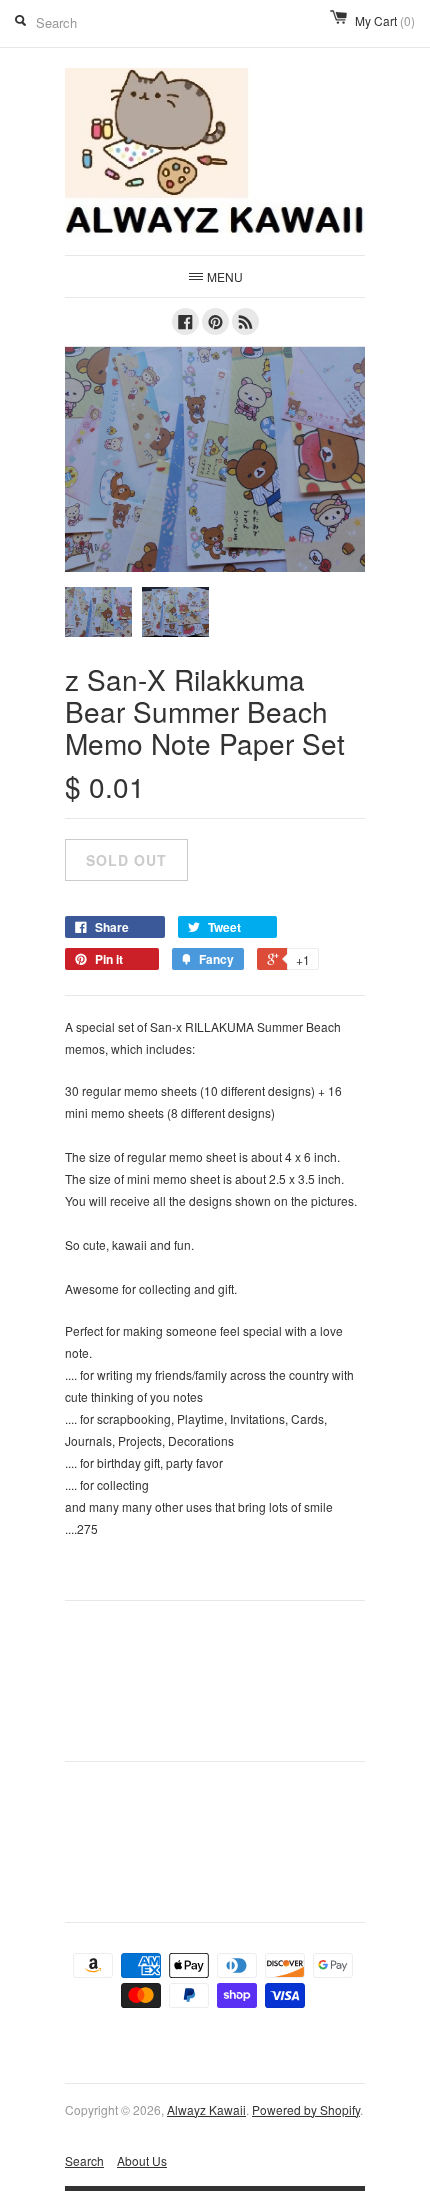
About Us (142, 2160)
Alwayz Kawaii (206, 2109)
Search (84, 2160)
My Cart (385, 20)
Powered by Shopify (306, 2109)
